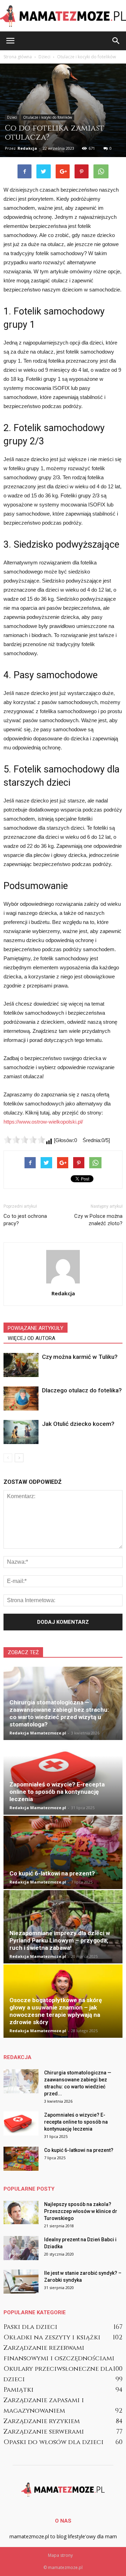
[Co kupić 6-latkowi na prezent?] (63, 1852)
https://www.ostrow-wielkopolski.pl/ (43, 1122)
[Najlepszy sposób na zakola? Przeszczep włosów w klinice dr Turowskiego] (21, 2212)
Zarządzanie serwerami (44, 2432)
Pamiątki (19, 2390)
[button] (116, 41)
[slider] (24, 1140)
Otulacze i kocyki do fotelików (48, 117)
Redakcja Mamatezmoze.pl (38, 1733)
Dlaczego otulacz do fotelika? (82, 1390)
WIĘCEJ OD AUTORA (31, 1338)
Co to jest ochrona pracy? (25, 1220)
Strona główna (18, 57)
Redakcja (27, 148)
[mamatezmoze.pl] (63, 16)
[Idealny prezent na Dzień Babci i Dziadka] (21, 2248)
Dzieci (12, 117)
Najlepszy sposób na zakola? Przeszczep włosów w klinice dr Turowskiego (81, 2211)
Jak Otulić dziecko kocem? (78, 1424)
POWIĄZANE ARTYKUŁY (36, 1328)
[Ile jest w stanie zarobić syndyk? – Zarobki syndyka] (21, 2282)
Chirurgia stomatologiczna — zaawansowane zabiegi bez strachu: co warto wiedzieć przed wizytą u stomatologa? (59, 1713)
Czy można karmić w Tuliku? (80, 1357)
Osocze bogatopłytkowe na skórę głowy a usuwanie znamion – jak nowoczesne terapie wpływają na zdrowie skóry (56, 2011)
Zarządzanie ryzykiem (42, 2421)
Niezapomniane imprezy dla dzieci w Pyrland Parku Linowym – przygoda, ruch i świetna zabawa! (60, 1940)
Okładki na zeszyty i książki (52, 2337)
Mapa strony (60, 2555)
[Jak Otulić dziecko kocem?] (21, 1432)
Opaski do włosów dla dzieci (54, 2442)
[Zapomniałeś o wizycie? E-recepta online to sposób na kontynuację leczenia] (63, 1778)
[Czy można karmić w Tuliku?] (21, 1365)
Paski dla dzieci (30, 2327)
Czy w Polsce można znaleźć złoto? (98, 1220)
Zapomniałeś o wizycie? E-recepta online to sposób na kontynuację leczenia (57, 1792)
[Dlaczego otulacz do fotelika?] (21, 1398)
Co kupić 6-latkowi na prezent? (52, 1873)
